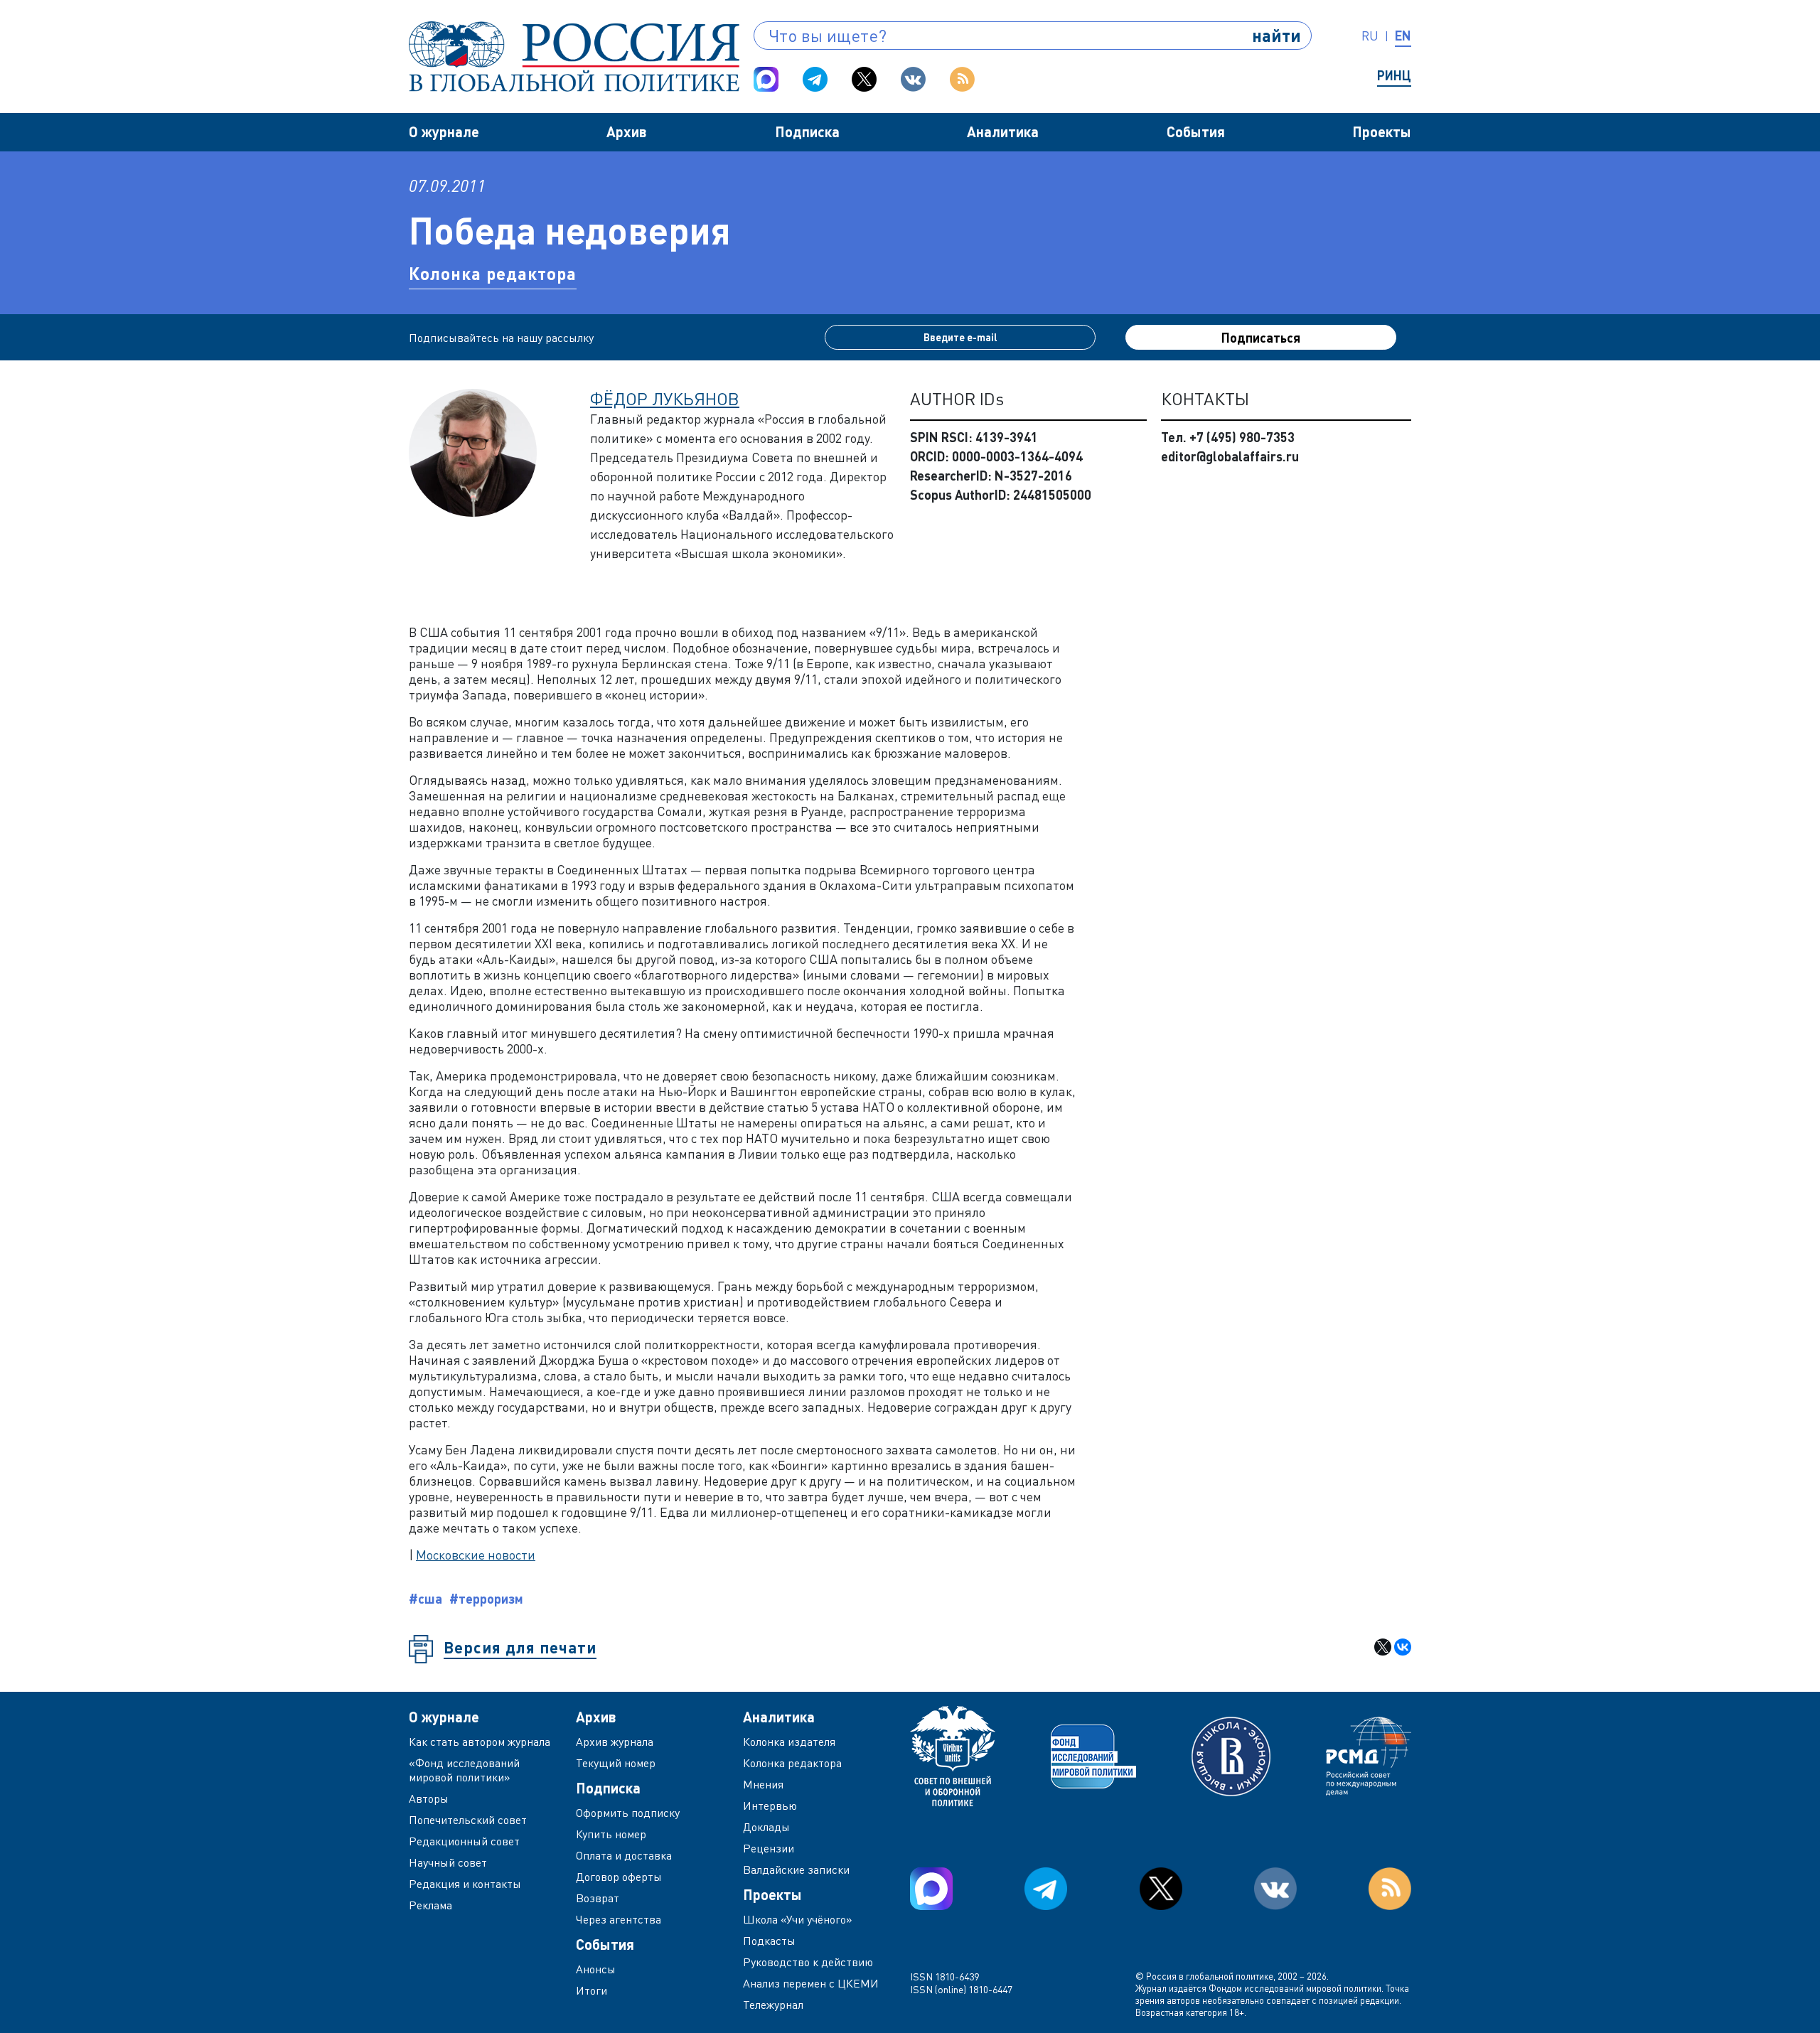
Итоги (591, 1990)
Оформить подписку (628, 1813)
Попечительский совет (468, 1820)
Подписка (807, 132)
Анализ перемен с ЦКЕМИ (811, 1983)
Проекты (1382, 132)
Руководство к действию (808, 1962)
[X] (1383, 1647)
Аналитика (1003, 132)
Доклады (766, 1827)
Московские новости (476, 1555)
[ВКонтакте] (1403, 1647)
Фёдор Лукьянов (665, 398)
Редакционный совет (464, 1841)
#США (425, 1599)
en (1403, 36)
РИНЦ (1394, 75)
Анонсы (596, 1969)
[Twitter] (864, 79)
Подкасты (769, 1941)
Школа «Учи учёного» (798, 1919)
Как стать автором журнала (480, 1742)
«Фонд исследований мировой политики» (464, 1770)
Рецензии (769, 1848)
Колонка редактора (493, 273)
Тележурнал (773, 2005)
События (1196, 132)
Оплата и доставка (624, 1855)
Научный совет (448, 1862)
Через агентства (619, 1919)
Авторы (429, 1798)
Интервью (770, 1806)
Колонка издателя (789, 1742)
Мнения (763, 1784)
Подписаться (1261, 338)
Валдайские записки (796, 1870)
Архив (627, 132)
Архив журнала (615, 1742)
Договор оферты (619, 1877)
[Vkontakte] (913, 79)
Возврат (598, 1898)
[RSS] (962, 79)
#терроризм (486, 1599)
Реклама (430, 1905)
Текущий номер (616, 1763)
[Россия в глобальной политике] (574, 57)
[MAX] (766, 79)
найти (1276, 35)
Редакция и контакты (465, 1884)
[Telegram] (815, 79)
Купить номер (611, 1834)
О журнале (444, 132)
